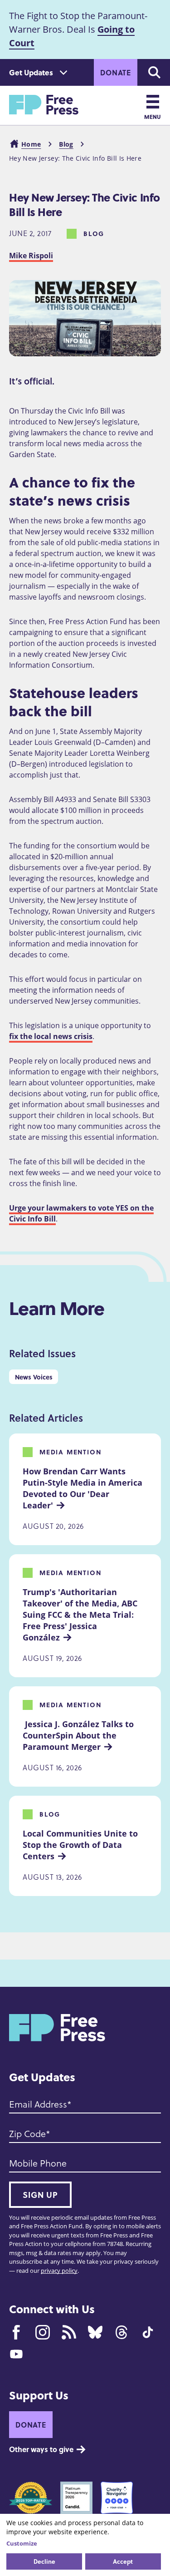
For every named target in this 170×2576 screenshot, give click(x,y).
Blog (66, 144)
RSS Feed (69, 2332)
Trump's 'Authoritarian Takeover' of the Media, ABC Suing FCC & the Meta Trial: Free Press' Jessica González (81, 1614)
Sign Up (40, 2195)
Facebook (16, 2332)
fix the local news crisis (51, 1036)
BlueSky (95, 2332)
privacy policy (59, 2271)
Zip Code (27, 2133)
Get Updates (31, 72)
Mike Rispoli (31, 256)
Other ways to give (41, 2449)
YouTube (16, 2354)
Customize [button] (22, 2543)
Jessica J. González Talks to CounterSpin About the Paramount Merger (79, 1735)
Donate (116, 72)
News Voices (34, 1377)
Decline (44, 2561)
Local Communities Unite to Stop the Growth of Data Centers (81, 1845)
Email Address (38, 2104)
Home (31, 144)
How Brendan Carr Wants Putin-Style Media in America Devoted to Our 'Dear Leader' (84, 1488)
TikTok (148, 2332)
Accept (123, 2561)
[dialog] (85, 2545)
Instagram (43, 2332)
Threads (121, 2332)
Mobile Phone (38, 2163)
